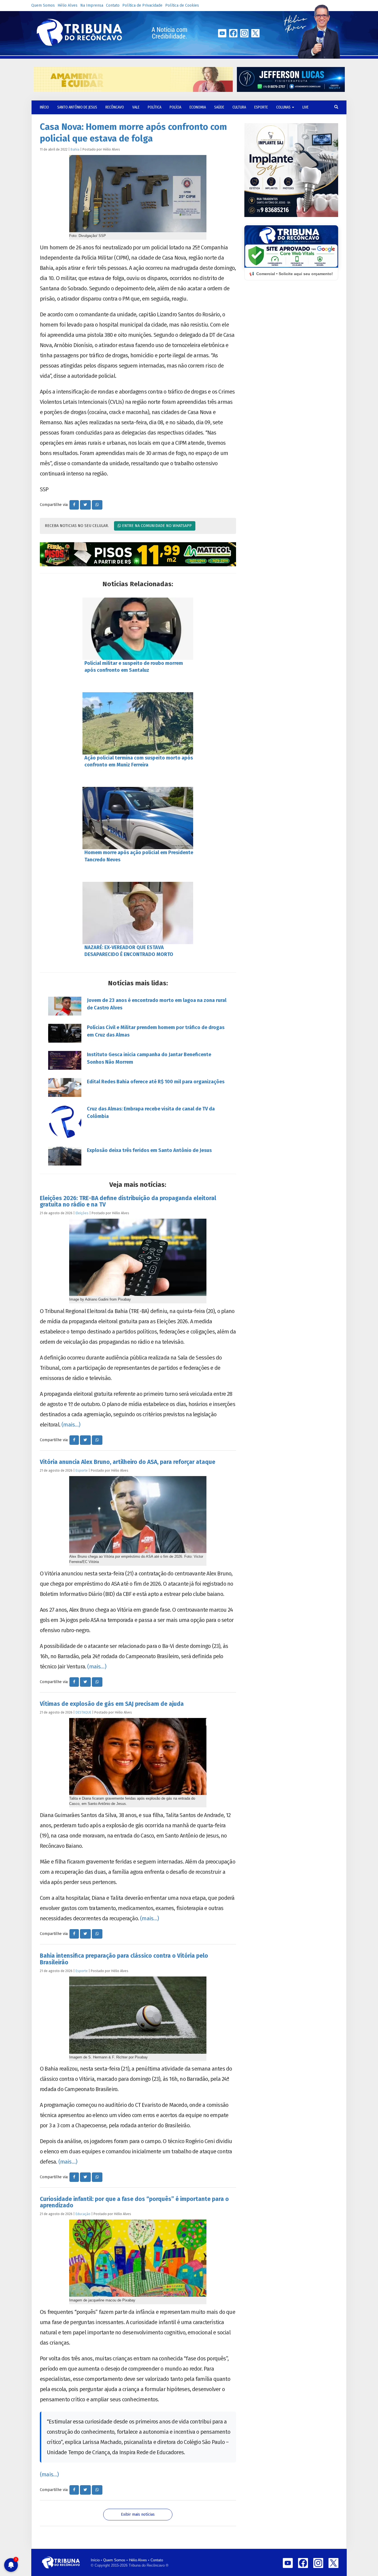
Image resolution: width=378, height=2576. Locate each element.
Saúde (219, 107)
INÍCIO (44, 107)
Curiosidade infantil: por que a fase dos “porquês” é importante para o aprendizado (134, 2202)
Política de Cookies (182, 5)
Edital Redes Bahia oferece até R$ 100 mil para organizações (156, 1082)
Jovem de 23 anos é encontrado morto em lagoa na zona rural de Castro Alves (157, 1004)
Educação (83, 2214)
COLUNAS (284, 107)
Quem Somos (43, 5)
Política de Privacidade (142, 5)
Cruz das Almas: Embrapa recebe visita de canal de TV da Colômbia (151, 1113)
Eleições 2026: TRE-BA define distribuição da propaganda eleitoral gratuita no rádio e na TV (128, 1201)
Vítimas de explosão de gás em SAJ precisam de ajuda (112, 1704)
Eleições (82, 1213)
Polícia (175, 107)
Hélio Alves (68, 5)
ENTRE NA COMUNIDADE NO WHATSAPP (156, 526)
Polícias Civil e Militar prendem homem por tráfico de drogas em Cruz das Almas (156, 1031)
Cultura (239, 107)
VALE (136, 107)
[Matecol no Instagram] (138, 554)
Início (95, 2560)
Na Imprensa (92, 5)
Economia (198, 107)
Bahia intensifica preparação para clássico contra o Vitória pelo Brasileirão (124, 1959)
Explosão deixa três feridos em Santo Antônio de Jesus (149, 1150)
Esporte (261, 107)
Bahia (75, 149)
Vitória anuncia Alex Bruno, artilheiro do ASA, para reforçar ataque (128, 1462)
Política (155, 107)
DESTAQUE (83, 1712)
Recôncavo (115, 107)
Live (305, 107)
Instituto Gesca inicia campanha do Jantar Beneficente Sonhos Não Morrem (149, 1058)
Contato (113, 5)
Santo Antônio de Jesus (77, 107)
